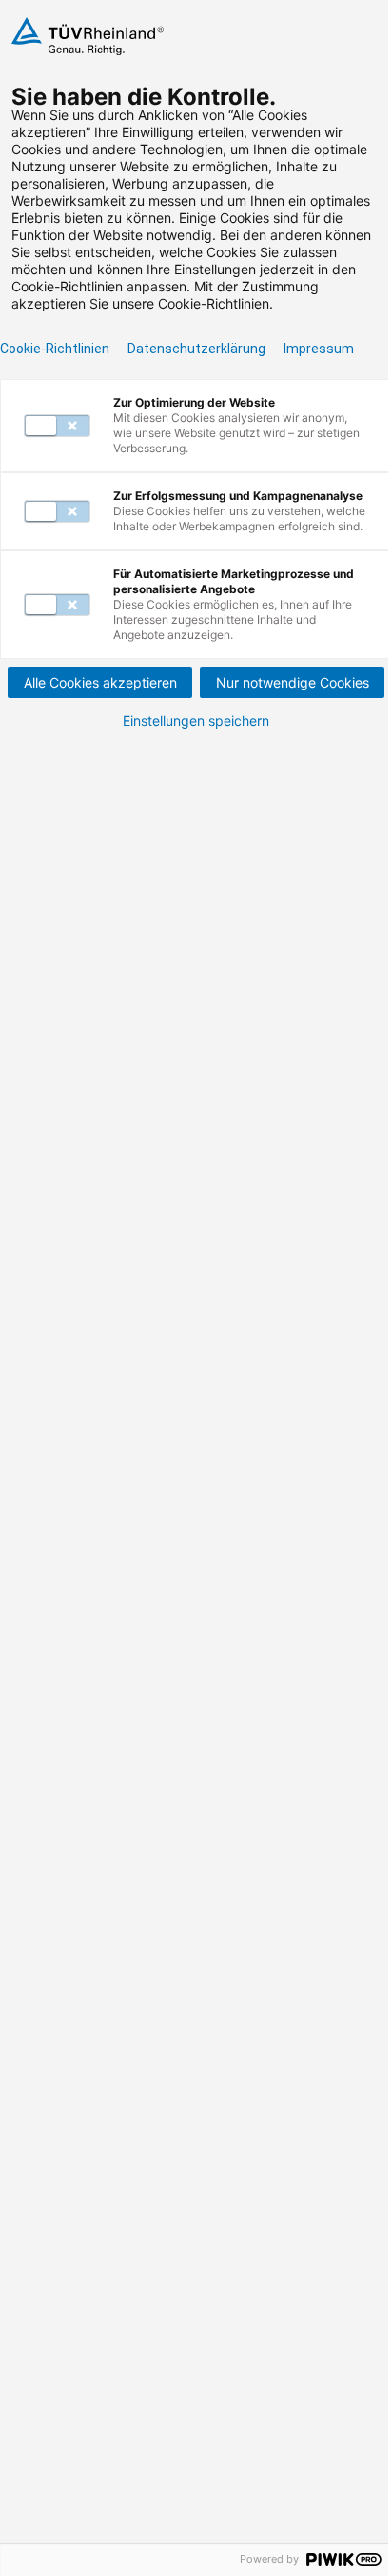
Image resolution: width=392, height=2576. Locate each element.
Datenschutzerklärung (196, 349)
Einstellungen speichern (196, 721)
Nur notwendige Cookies (293, 682)
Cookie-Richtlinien (55, 349)
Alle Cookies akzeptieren (100, 682)
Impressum (319, 349)
